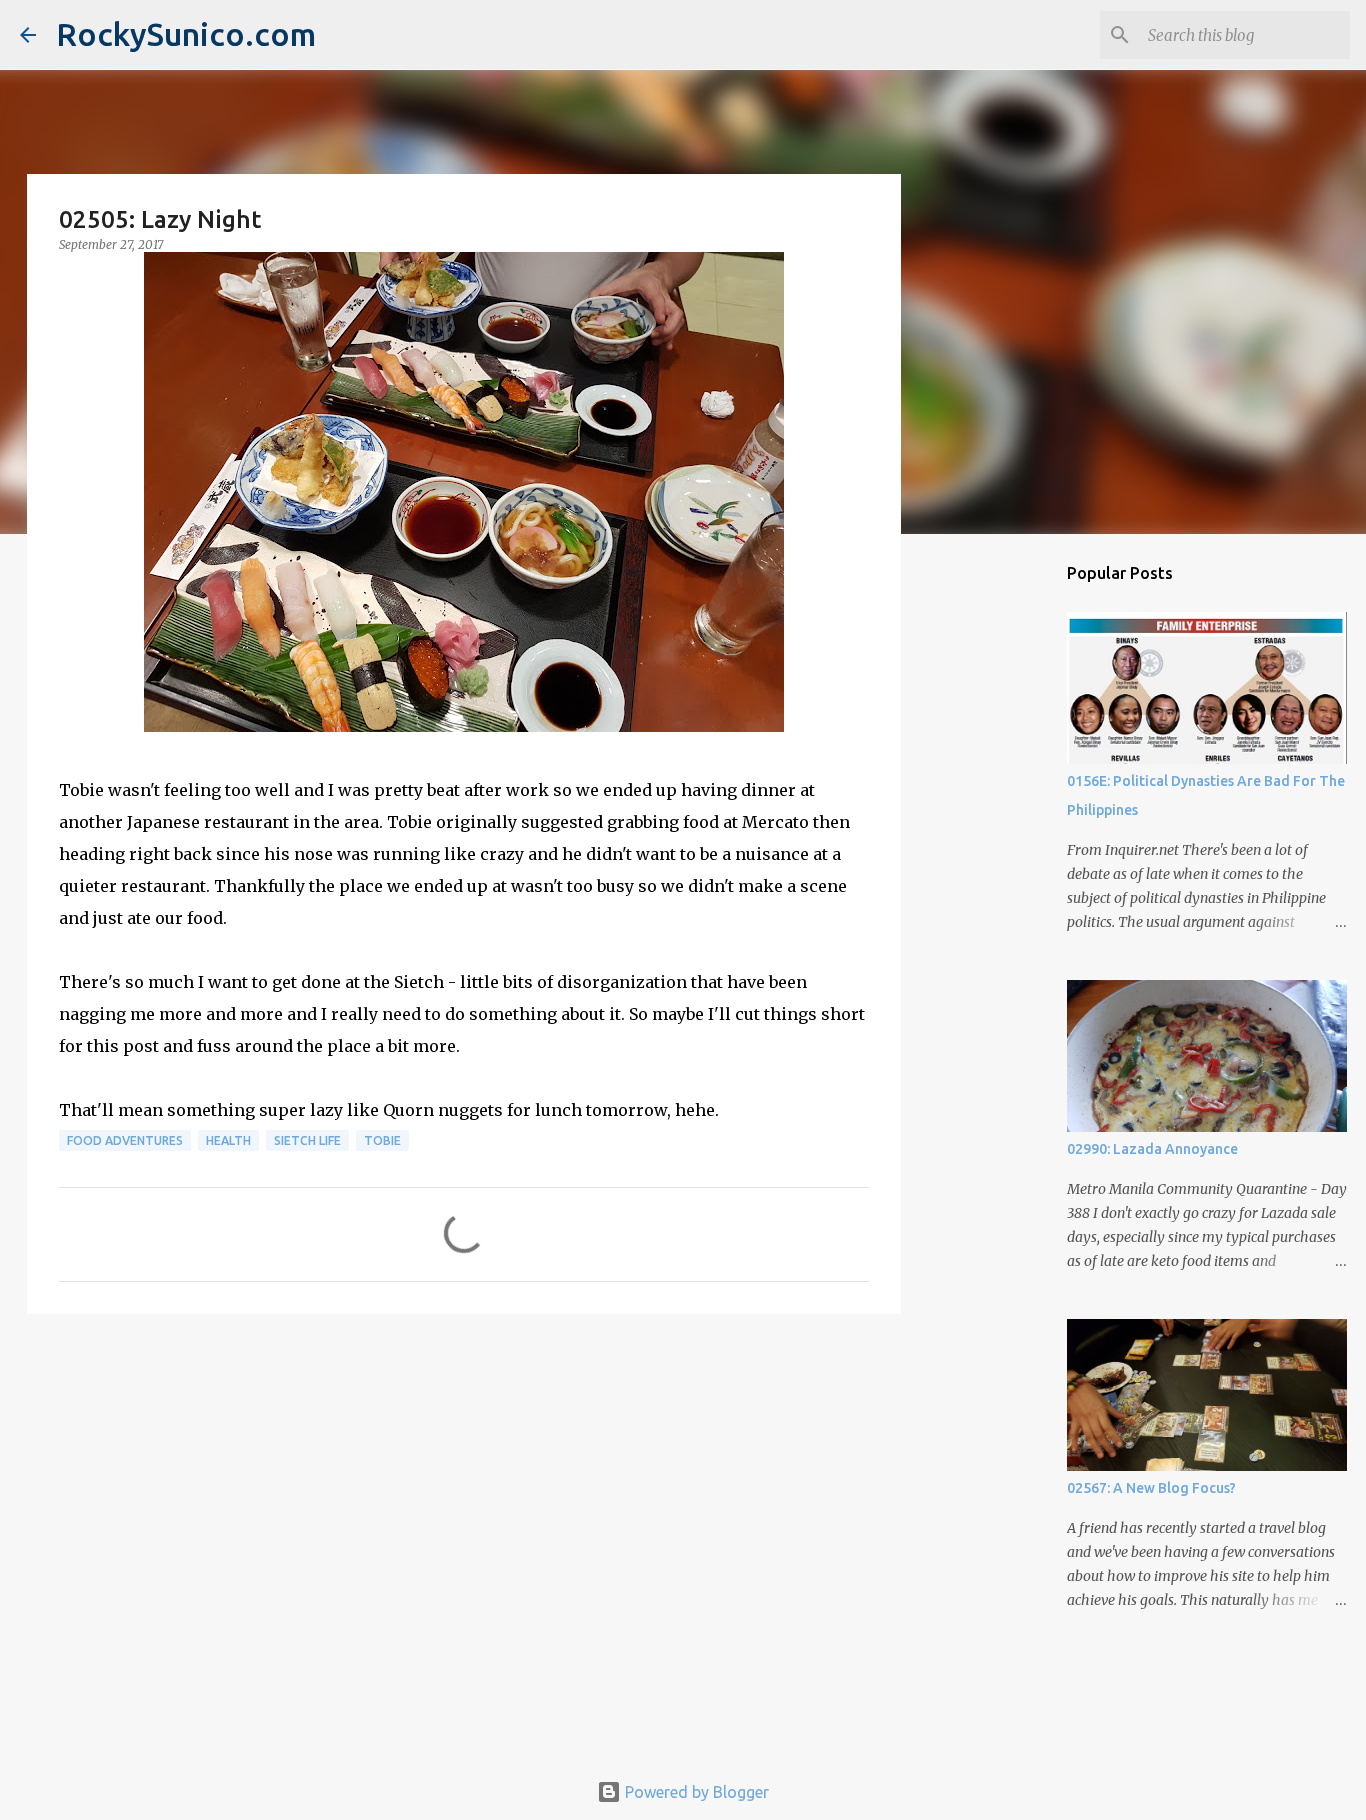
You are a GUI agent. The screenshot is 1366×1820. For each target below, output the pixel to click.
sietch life (307, 1140)
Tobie (382, 1140)
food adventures (125, 1140)
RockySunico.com (186, 34)
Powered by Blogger (695, 1792)
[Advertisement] (464, 1484)
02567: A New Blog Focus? (1151, 1488)
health (228, 1140)
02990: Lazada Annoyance (1152, 1149)
